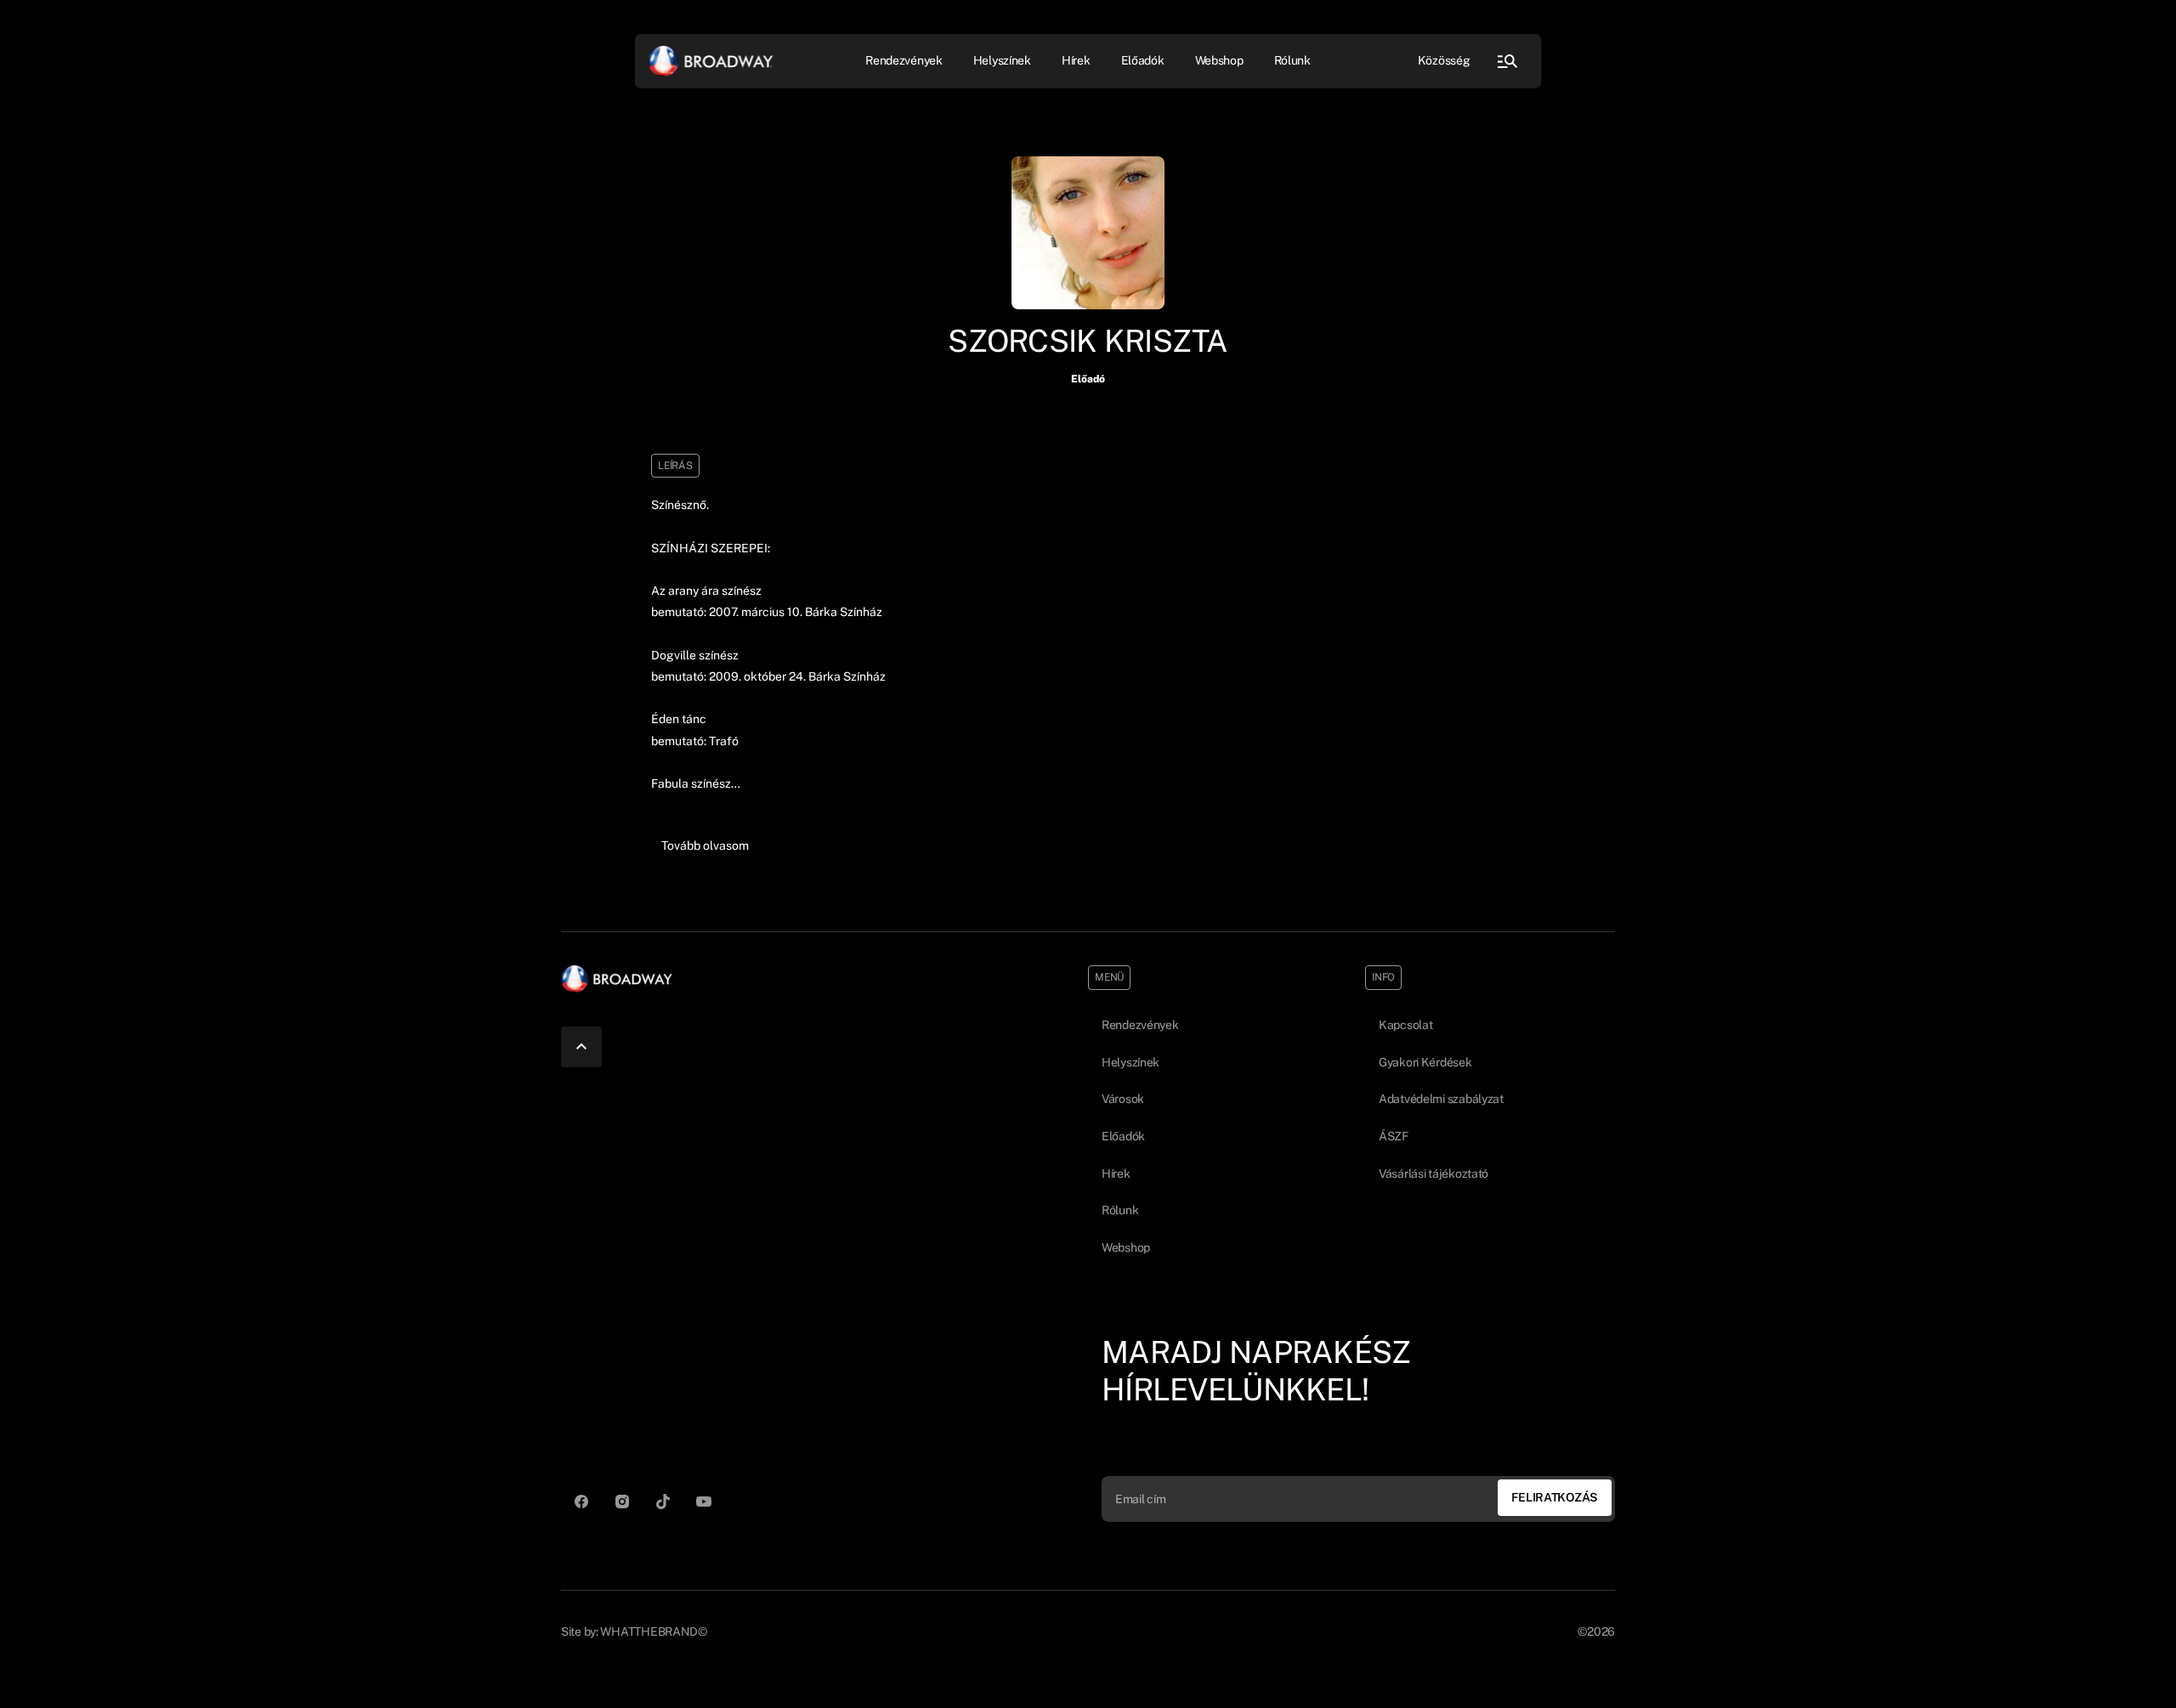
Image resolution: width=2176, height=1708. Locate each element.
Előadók (1143, 60)
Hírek (1076, 60)
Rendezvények (1140, 1025)
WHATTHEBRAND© (653, 1632)
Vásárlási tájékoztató (1434, 1174)
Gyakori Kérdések (1425, 1062)
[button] (705, 846)
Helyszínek (1002, 60)
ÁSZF (1394, 1136)
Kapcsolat (1405, 1025)
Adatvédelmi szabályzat (1441, 1099)
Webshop (1219, 60)
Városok (1123, 1099)
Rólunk (1292, 60)
